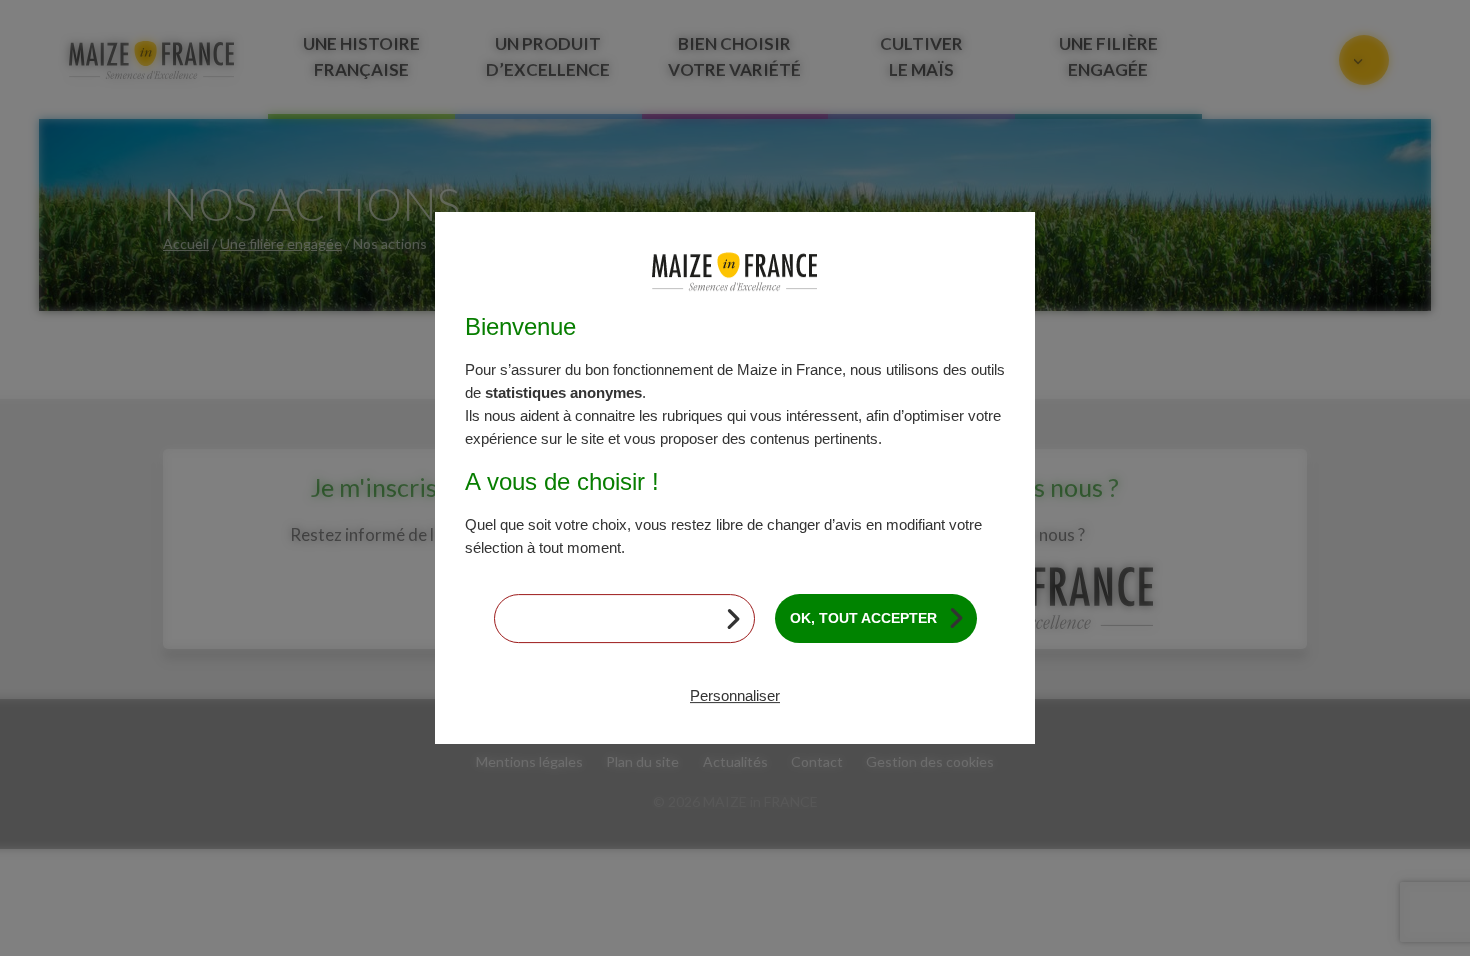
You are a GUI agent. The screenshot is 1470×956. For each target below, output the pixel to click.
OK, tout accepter (863, 618)
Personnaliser (735, 695)
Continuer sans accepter (612, 618)
